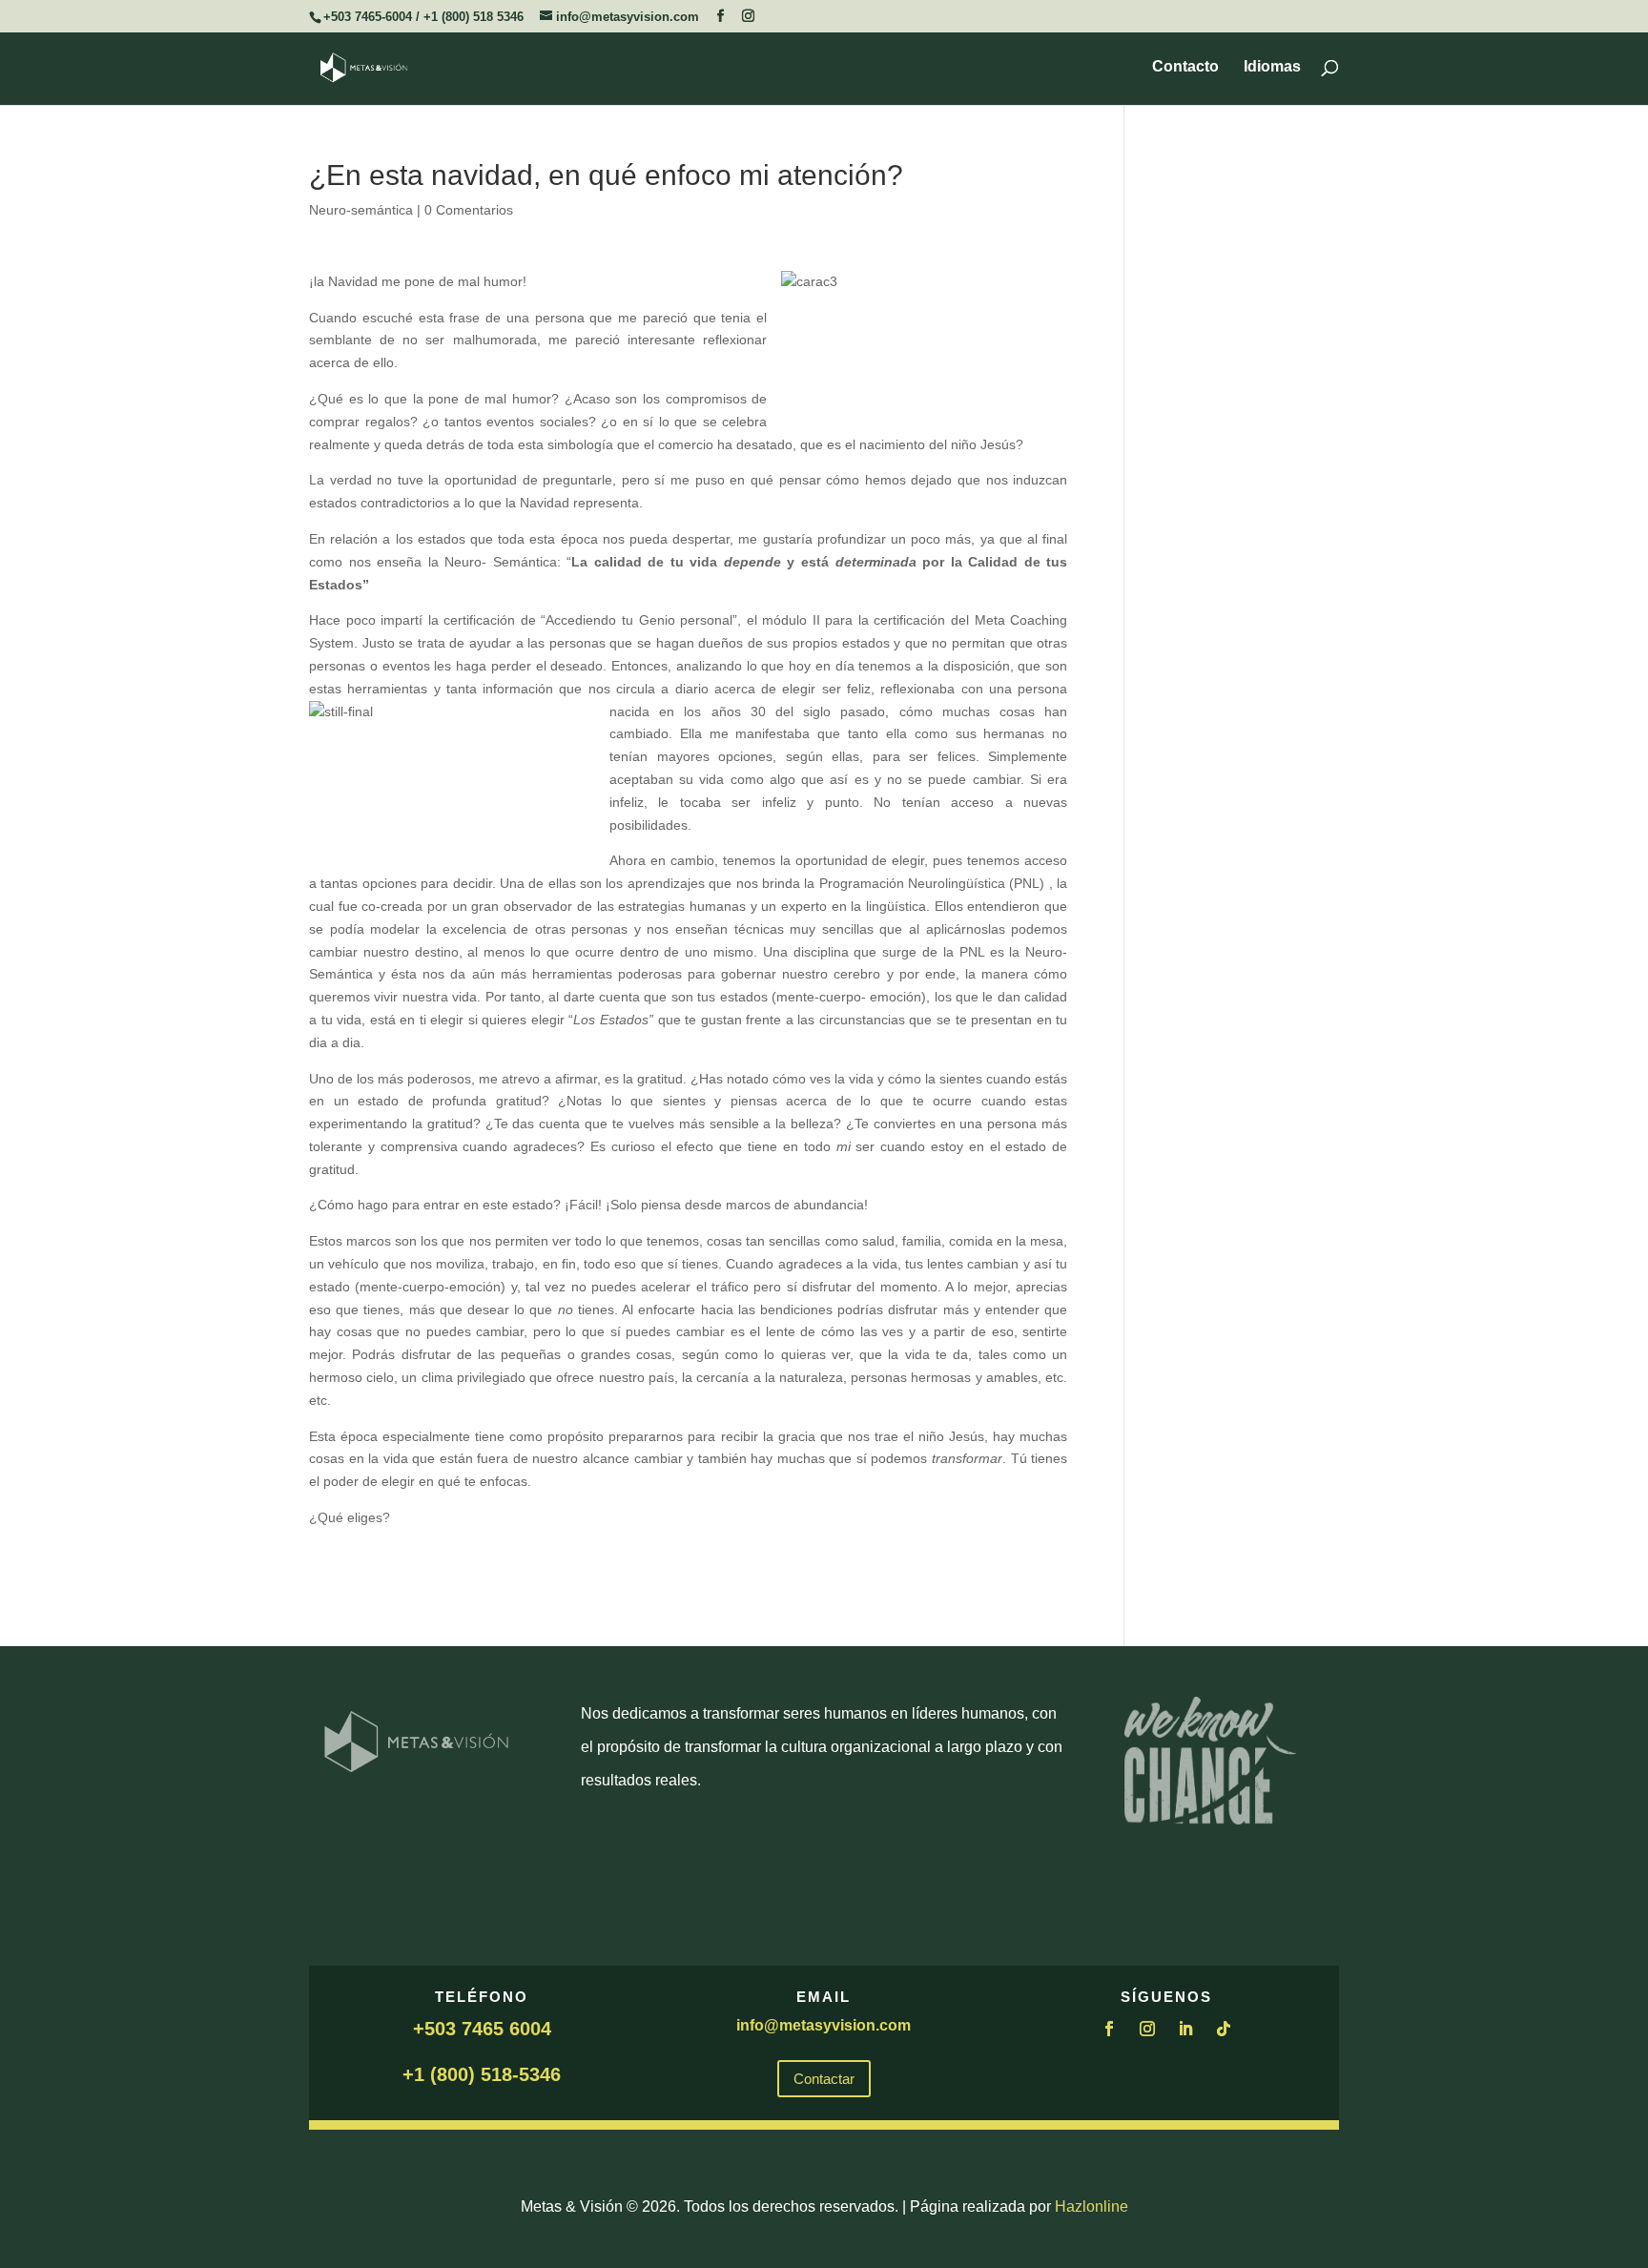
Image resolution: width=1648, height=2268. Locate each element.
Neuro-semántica (361, 210)
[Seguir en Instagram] (1147, 2029)
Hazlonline (1092, 2206)
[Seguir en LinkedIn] (1185, 2029)
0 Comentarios (469, 210)
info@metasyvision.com (824, 2025)
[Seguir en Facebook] (1109, 2029)
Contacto (1185, 67)
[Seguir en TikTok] (1224, 2029)
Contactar (824, 2079)
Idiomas (1272, 67)
